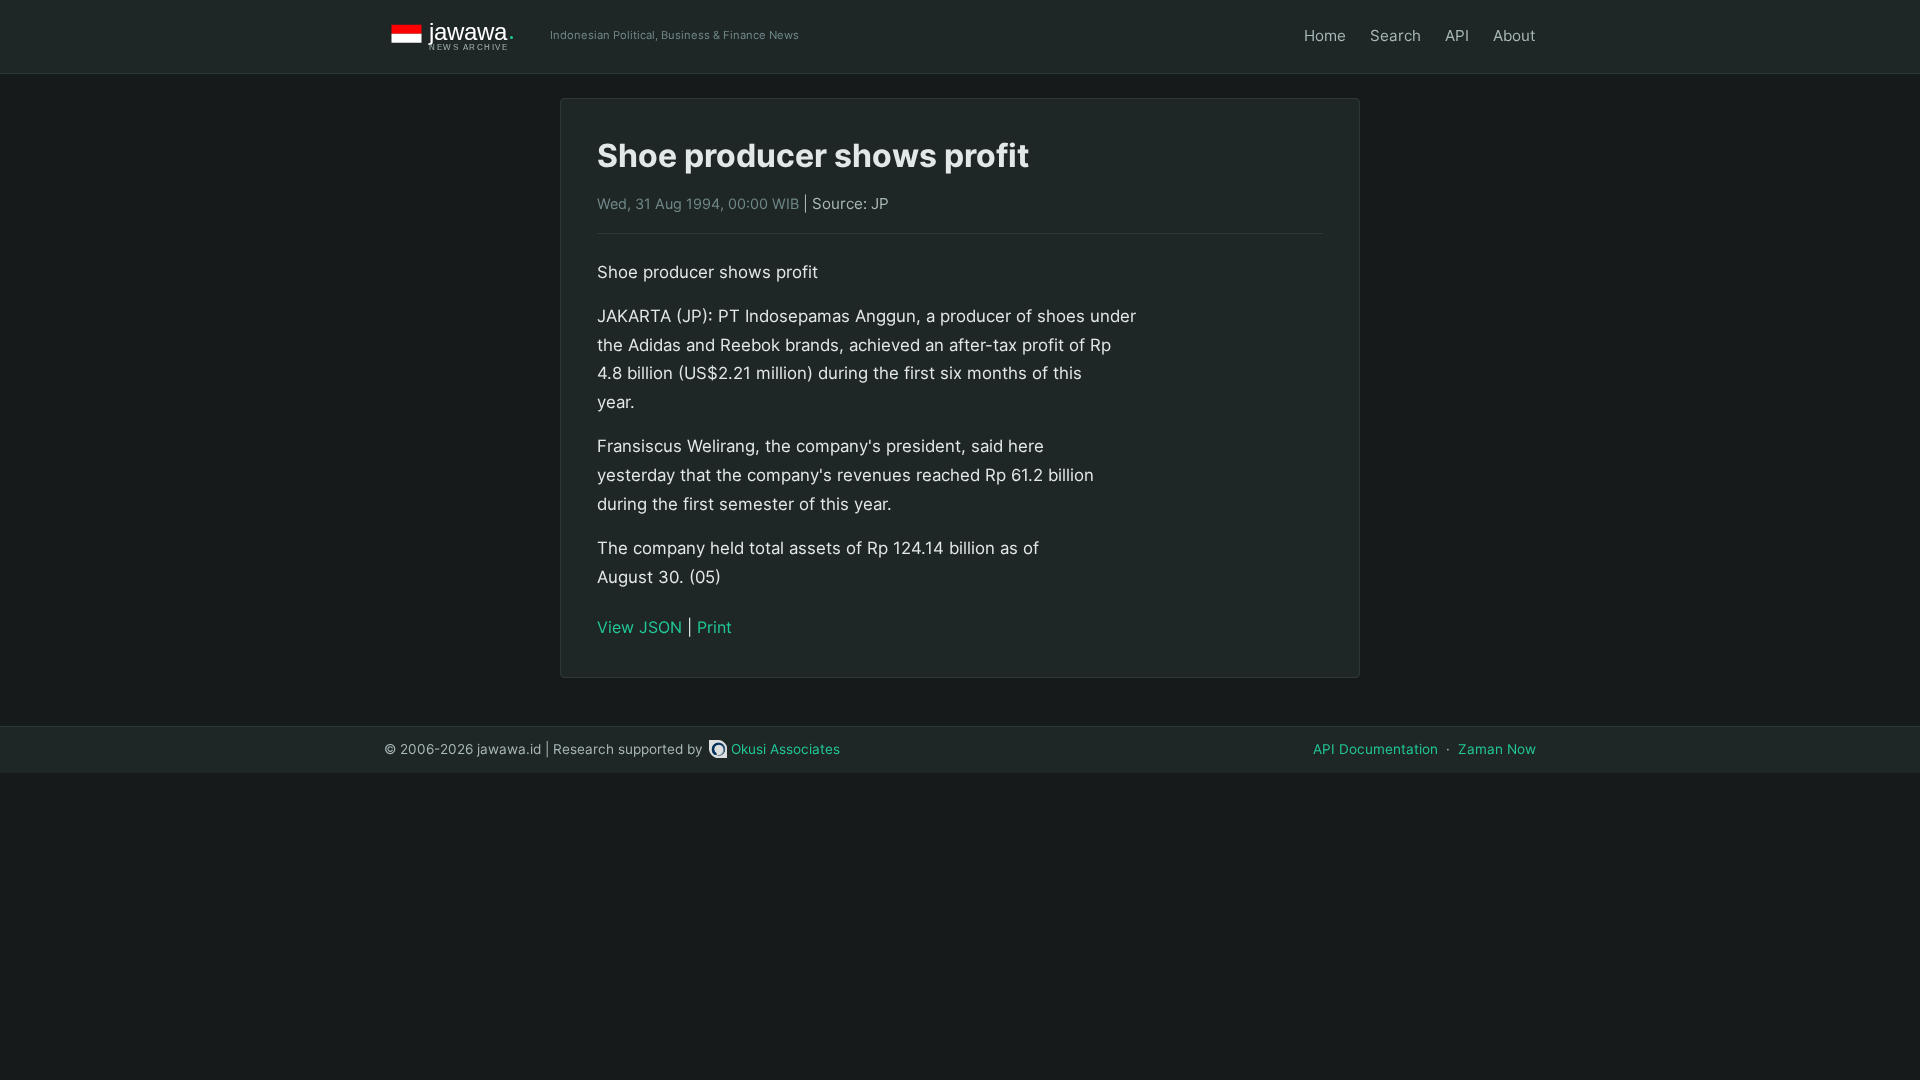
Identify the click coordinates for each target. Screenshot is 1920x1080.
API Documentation (1375, 749)
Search (1395, 35)
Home (1325, 35)
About (1514, 35)
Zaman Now (1497, 749)
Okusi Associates (785, 749)
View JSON (639, 627)
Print (714, 627)
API (1457, 35)
